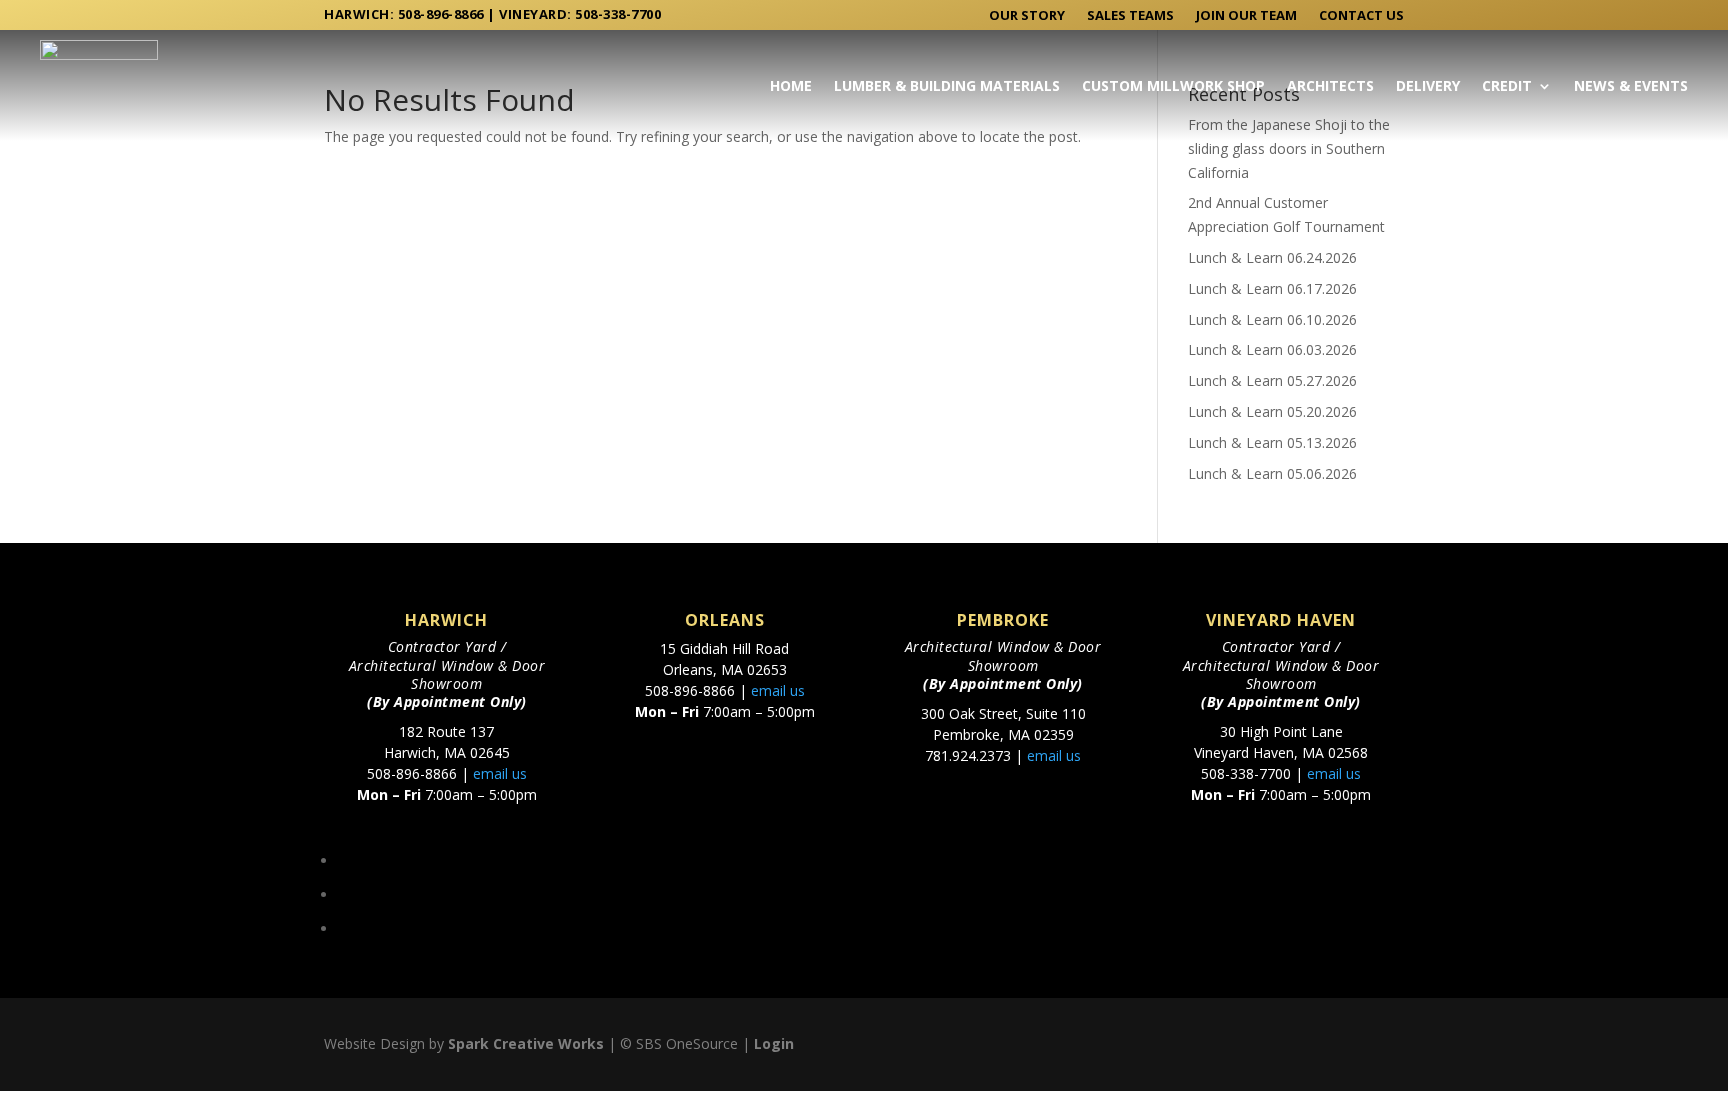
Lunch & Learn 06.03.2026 (1272, 349)
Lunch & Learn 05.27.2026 (1272, 380)
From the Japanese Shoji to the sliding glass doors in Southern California (1289, 148)
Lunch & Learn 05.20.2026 (1272, 411)
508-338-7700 (618, 14)
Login (774, 1043)
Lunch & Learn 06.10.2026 (1272, 319)
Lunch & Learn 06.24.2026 (1272, 257)
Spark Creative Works (526, 1043)
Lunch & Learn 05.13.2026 (1272, 442)
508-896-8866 (441, 14)
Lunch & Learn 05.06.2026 (1272, 473)
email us (500, 773)
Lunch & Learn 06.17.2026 (1272, 288)
